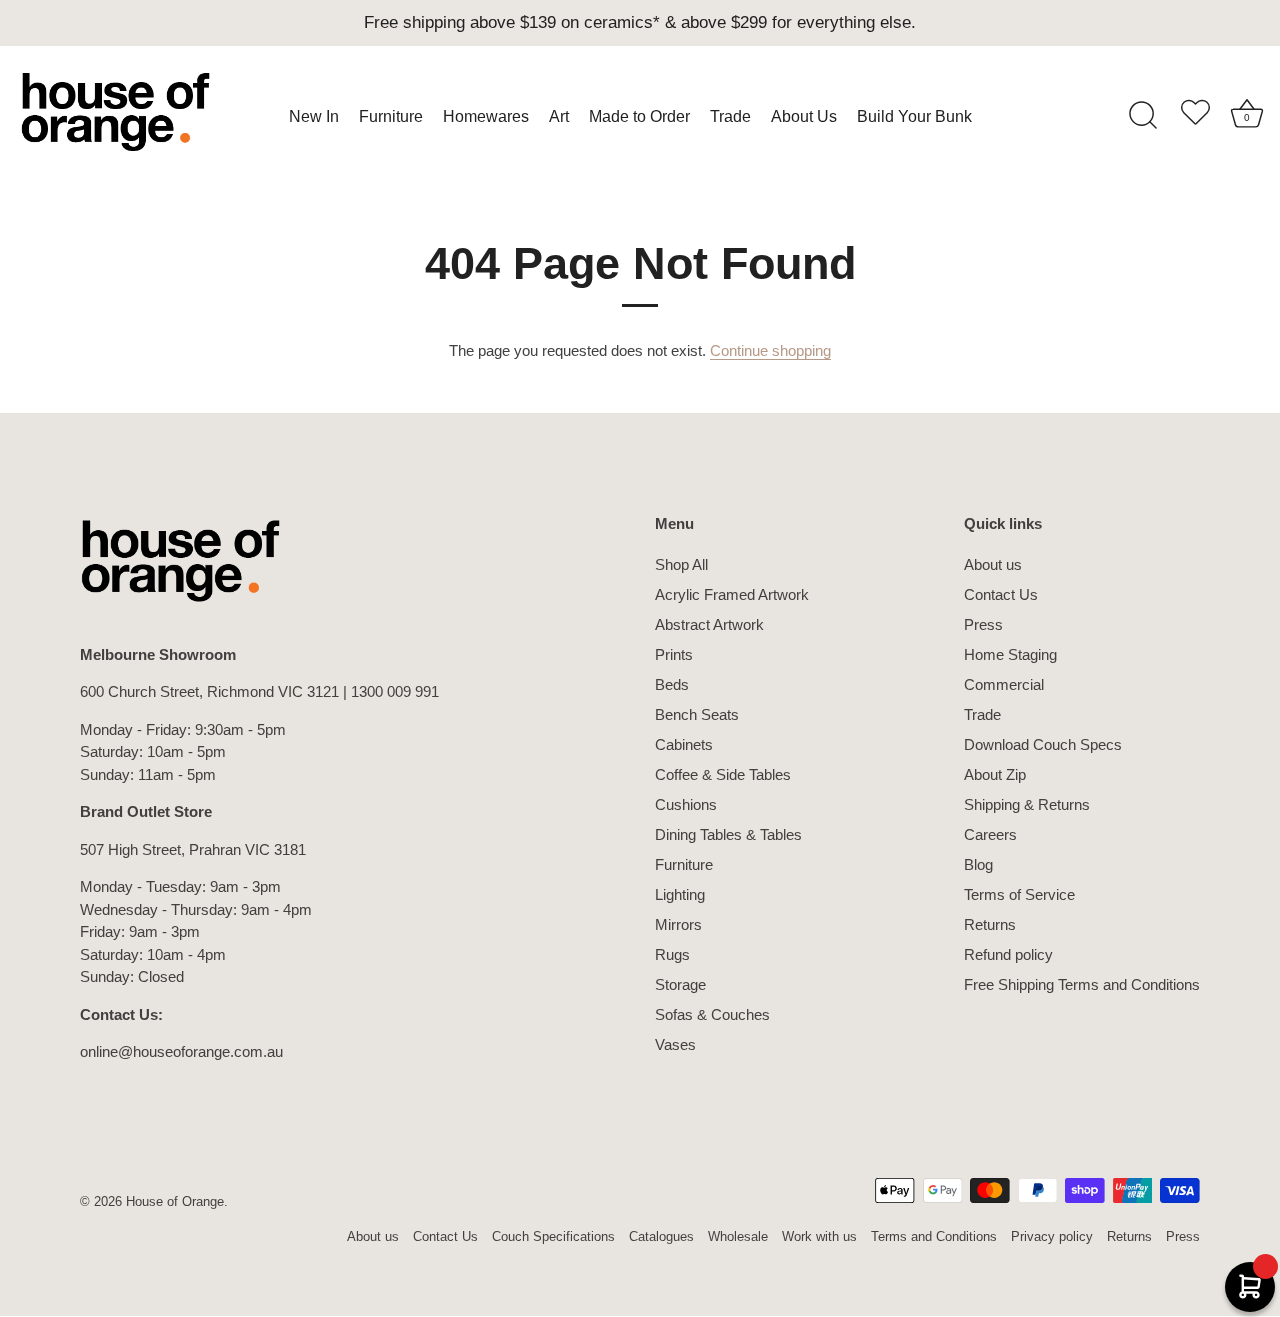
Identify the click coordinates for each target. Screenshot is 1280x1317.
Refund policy (1008, 954)
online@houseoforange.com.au (181, 1051)
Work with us (819, 1236)
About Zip (995, 774)
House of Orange (175, 1201)
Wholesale (738, 1236)
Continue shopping (770, 350)
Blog (978, 864)
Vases (675, 1044)
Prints (674, 654)
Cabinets (684, 744)
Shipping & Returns (1027, 804)
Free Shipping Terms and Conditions (1082, 984)
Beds (672, 684)
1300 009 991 (395, 691)
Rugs (672, 954)
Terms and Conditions (934, 1236)
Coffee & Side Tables (723, 774)
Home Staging (1010, 654)
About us (993, 564)
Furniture (684, 864)
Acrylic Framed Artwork (732, 594)
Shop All (681, 564)
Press (983, 624)
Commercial (1004, 684)
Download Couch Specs (1043, 744)
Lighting (680, 894)
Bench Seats (697, 714)
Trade (982, 714)
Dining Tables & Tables (728, 834)
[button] (1195, 116)
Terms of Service (1019, 894)
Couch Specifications (553, 1236)
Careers (990, 834)
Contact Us (1001, 594)
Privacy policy (1052, 1236)
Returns (990, 924)
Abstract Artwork (709, 624)
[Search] (1143, 116)
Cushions (686, 804)
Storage (680, 984)
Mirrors (678, 924)
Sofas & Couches (712, 1014)
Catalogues (661, 1236)
